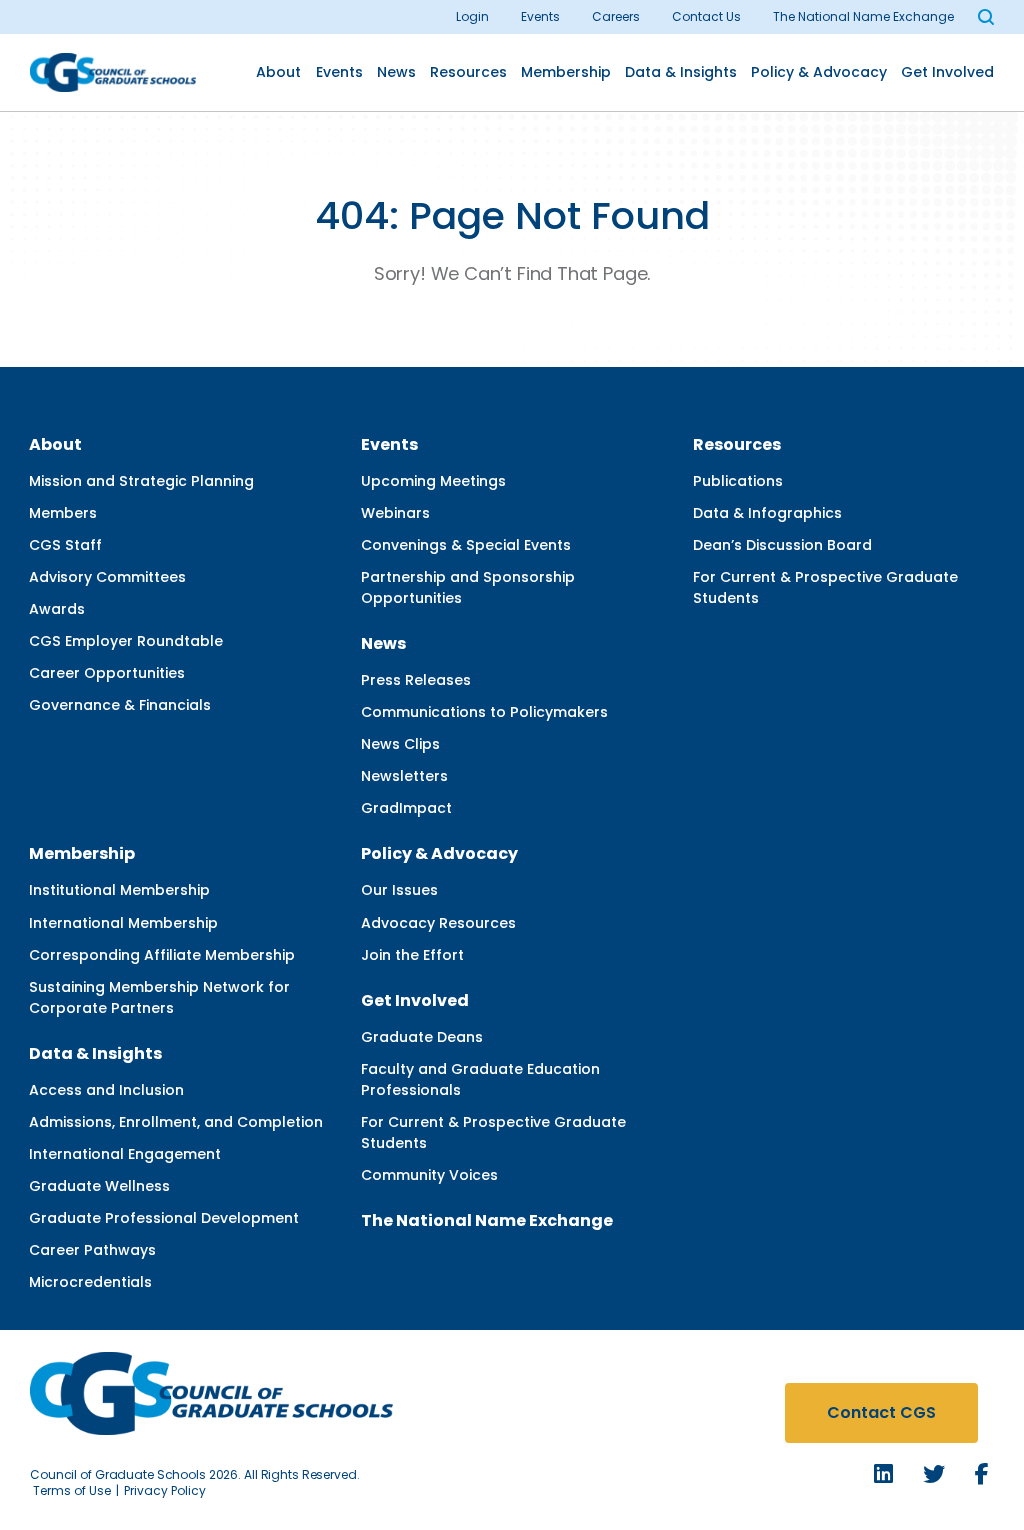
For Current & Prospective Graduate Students (825, 587)
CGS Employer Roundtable (126, 641)
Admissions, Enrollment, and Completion (176, 1122)
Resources (468, 72)
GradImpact (406, 808)
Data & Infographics (767, 513)
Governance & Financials (120, 705)
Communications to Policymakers (484, 712)
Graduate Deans (422, 1037)
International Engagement (125, 1154)
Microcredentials (90, 1282)
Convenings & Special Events (466, 545)
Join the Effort (412, 955)
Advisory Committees (107, 577)
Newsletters (404, 776)
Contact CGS (881, 1412)
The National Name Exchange (863, 16)
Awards (57, 609)
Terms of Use (72, 1490)
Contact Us (706, 16)
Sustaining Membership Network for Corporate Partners (159, 997)
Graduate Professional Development (164, 1218)
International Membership (123, 923)
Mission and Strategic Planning (141, 481)
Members (63, 513)
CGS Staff (65, 545)
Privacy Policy (165, 1490)
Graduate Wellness (99, 1186)
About (278, 72)
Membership (566, 72)
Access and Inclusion (106, 1090)
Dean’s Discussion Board (782, 545)
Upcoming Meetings (433, 481)
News (396, 72)
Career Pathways (92, 1250)
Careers (616, 16)
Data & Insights (681, 72)
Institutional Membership (119, 890)
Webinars (395, 513)
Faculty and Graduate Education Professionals (480, 1079)
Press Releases (416, 680)
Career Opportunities (107, 673)
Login (472, 16)
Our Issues (399, 890)
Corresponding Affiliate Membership (162, 955)
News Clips (400, 744)
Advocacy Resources (438, 923)
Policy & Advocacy (819, 72)
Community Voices (429, 1175)
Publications (738, 481)
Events (540, 16)
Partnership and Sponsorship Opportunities (468, 587)
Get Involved (947, 72)
